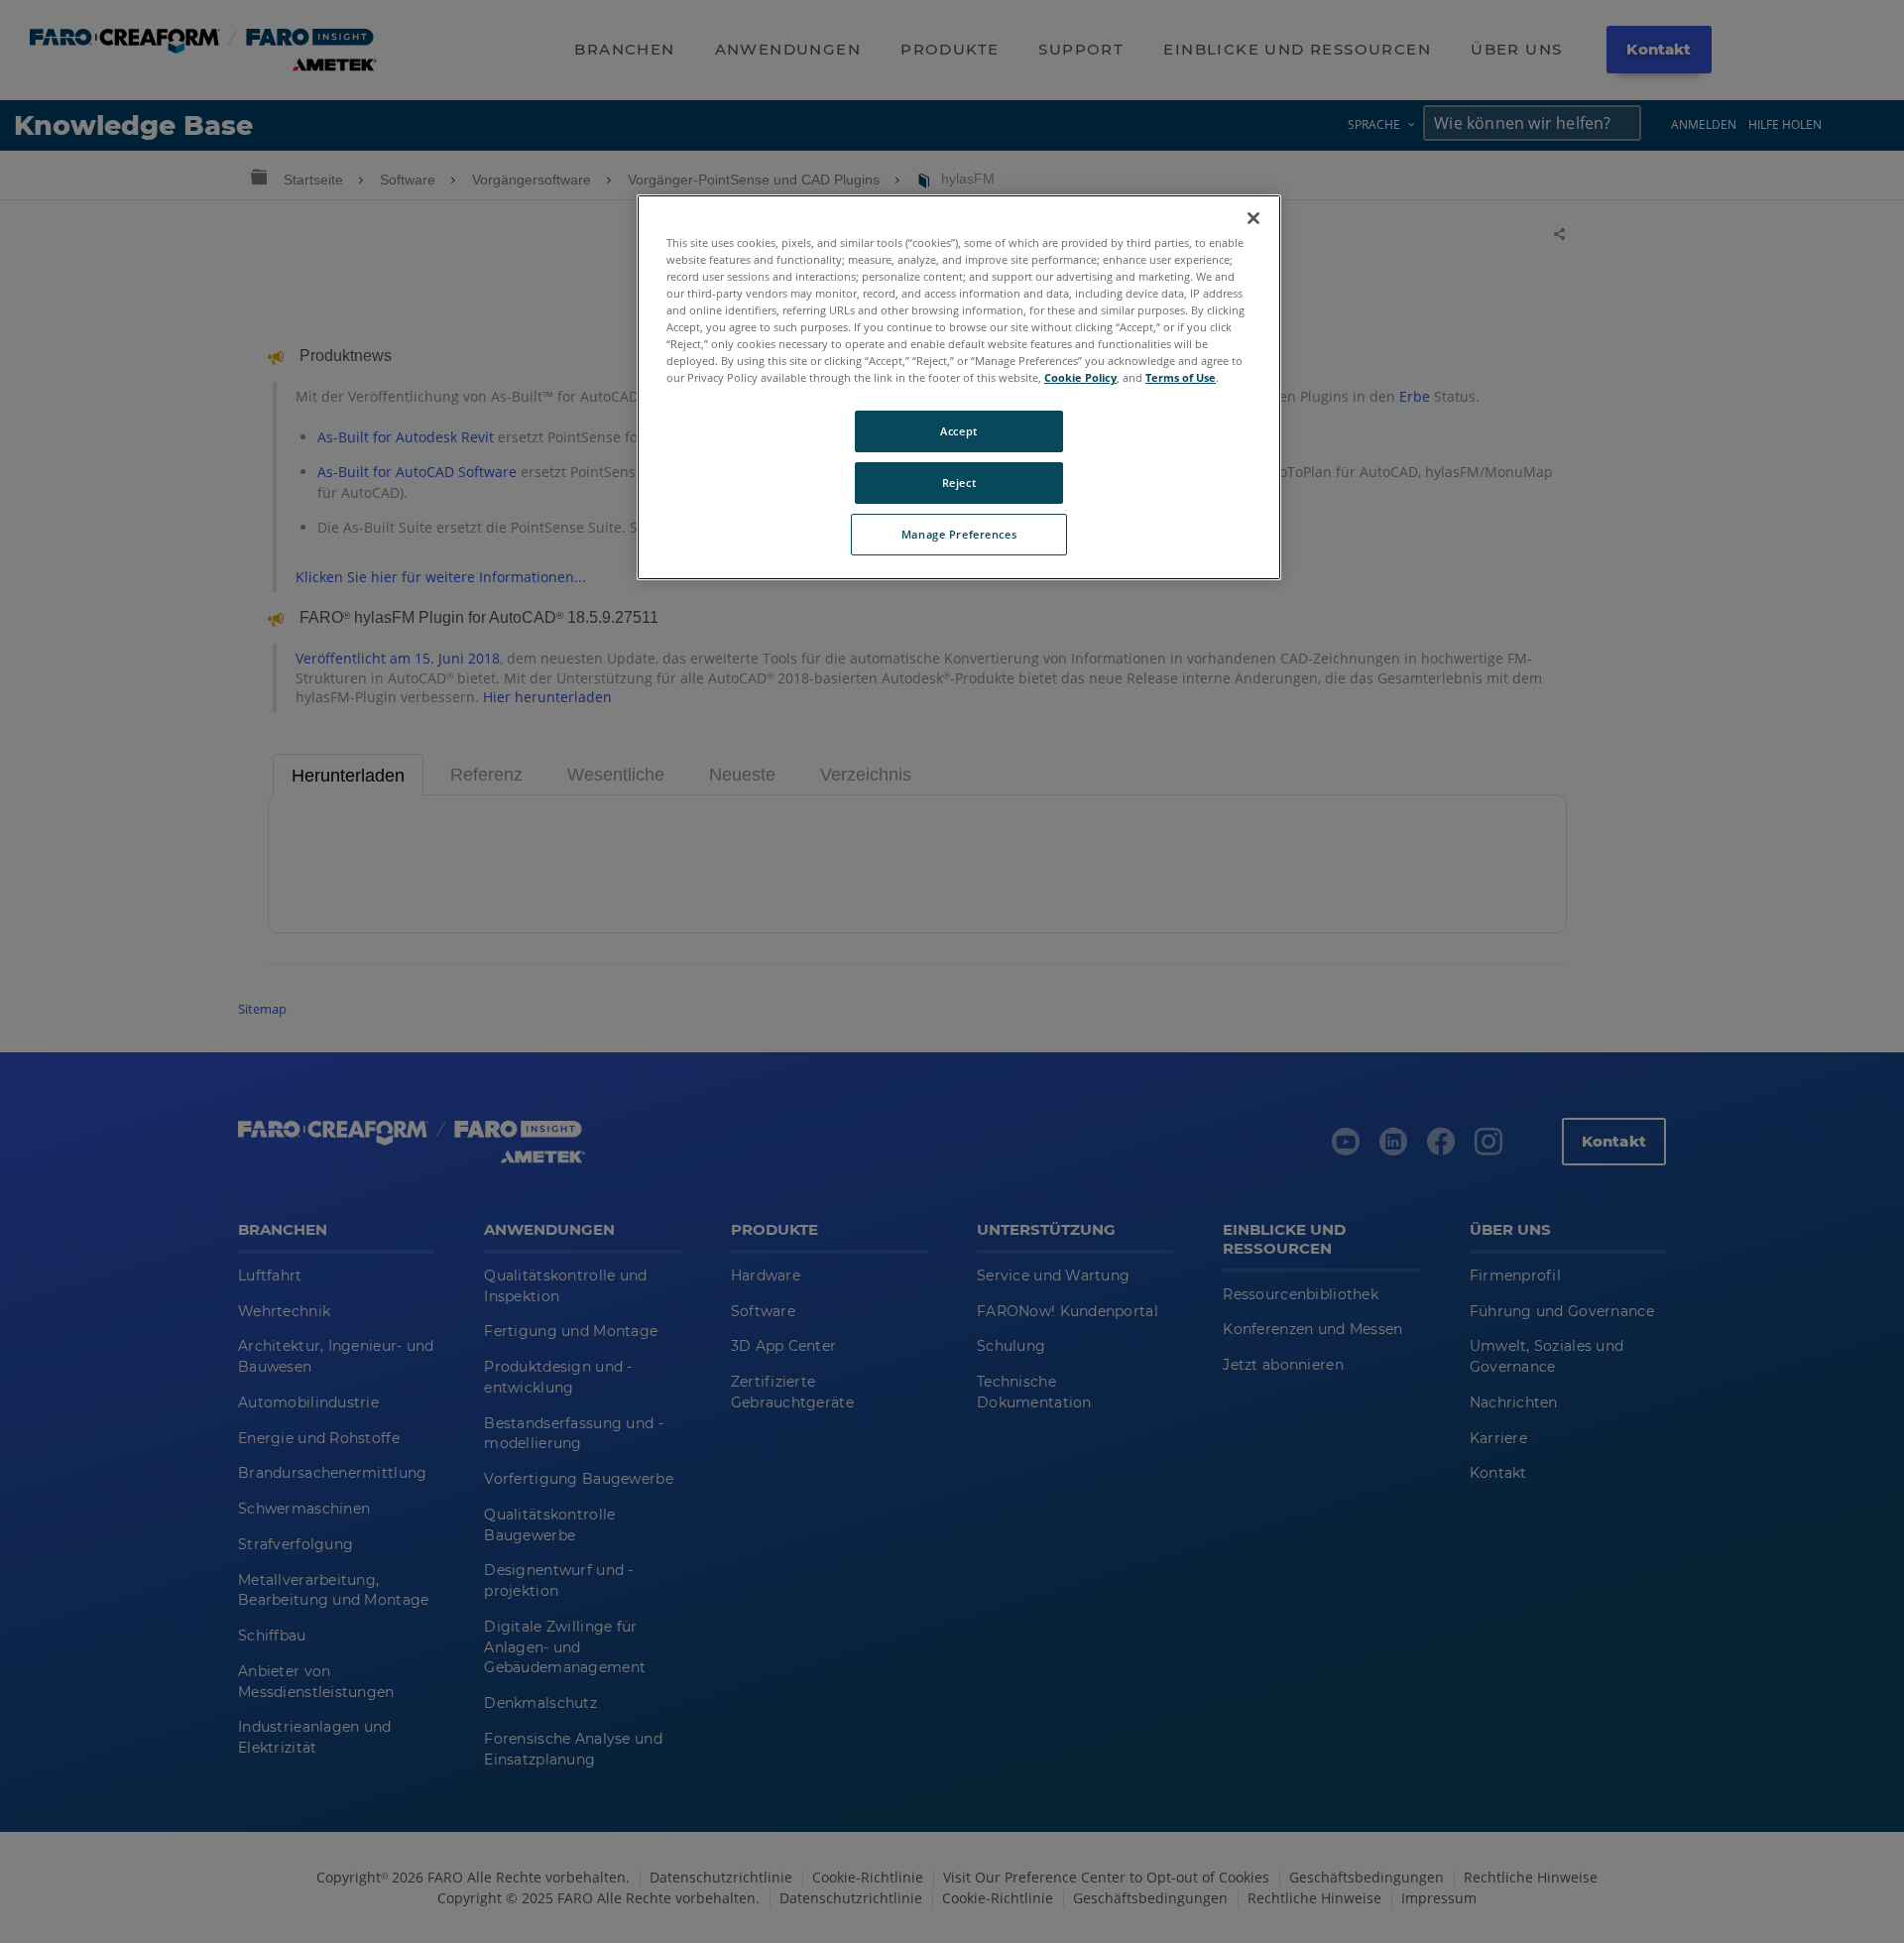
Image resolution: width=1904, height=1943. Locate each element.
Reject (959, 483)
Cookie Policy (1080, 377)
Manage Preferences (959, 534)
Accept (958, 431)
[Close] (1253, 218)
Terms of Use (1181, 377)
